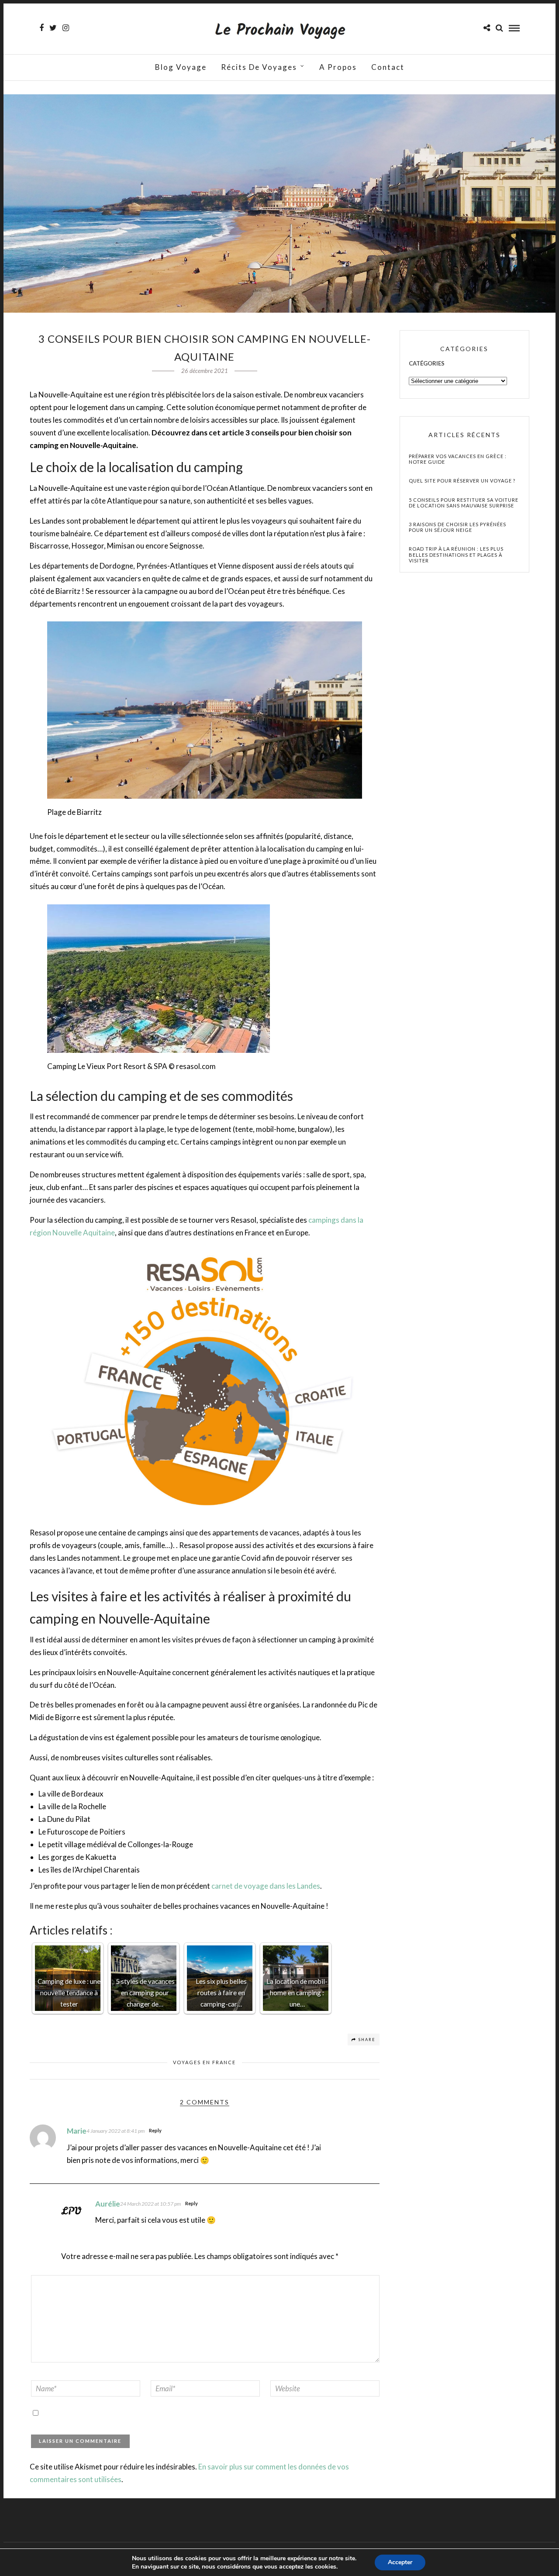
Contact (388, 67)
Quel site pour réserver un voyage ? (462, 481)
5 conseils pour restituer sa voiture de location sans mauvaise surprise (464, 503)
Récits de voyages (259, 67)
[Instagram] (66, 28)
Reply (155, 2130)
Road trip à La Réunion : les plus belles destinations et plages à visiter (456, 554)
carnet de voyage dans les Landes (266, 1886)
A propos (338, 67)
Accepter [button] (400, 2562)
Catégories (427, 363)
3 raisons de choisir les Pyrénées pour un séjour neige (457, 527)
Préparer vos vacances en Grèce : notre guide (458, 459)
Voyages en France (204, 2062)
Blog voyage (181, 67)
